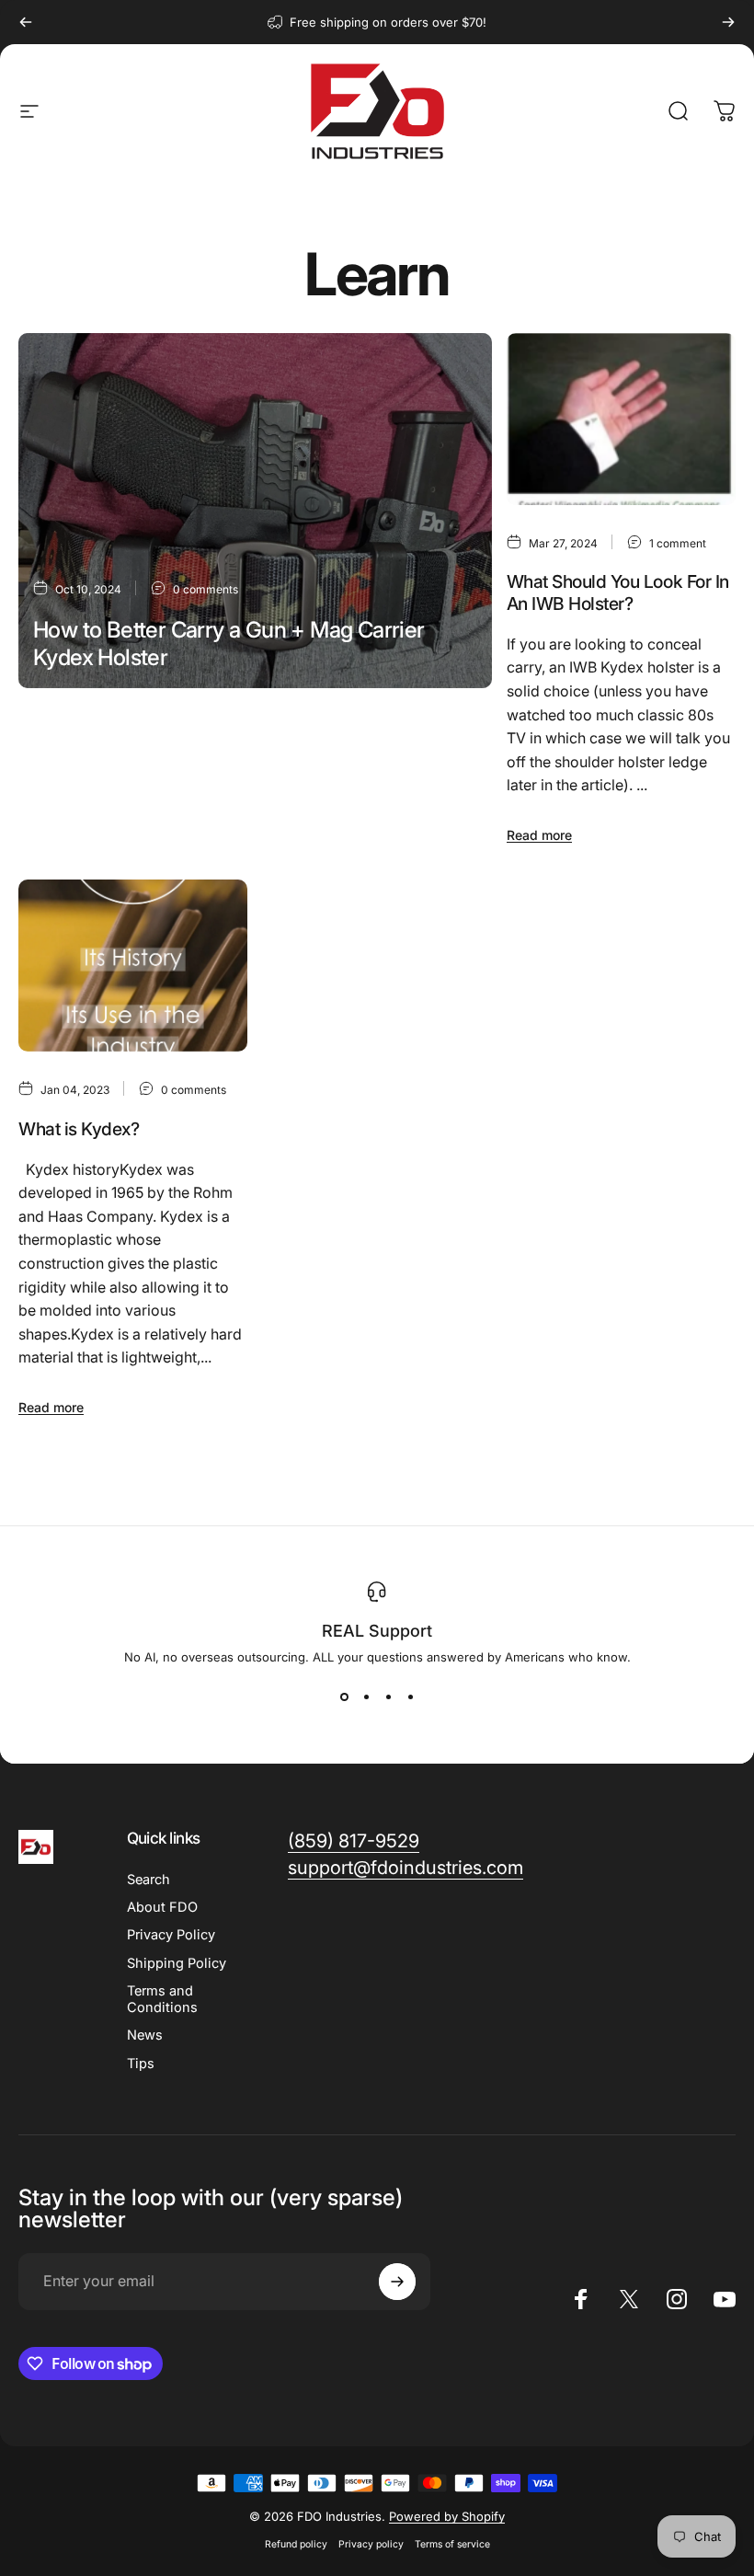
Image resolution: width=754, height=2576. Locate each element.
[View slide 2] (366, 1697)
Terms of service (452, 2544)
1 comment (678, 543)
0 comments (206, 589)
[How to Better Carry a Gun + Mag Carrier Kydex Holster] (255, 511)
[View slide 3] (388, 1697)
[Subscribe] (397, 2282)
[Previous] (26, 22)
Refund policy (296, 2544)
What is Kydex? (79, 1129)
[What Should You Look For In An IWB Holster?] (621, 419)
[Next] (728, 22)
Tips (141, 2064)
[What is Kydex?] (133, 966)
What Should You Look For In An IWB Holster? (618, 592)
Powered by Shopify (447, 2516)
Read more (66, 798)
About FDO (162, 1907)
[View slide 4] (410, 1697)
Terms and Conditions (162, 1999)
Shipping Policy (177, 1963)
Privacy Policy (171, 1935)
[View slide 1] (344, 1697)
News (145, 2035)
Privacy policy (371, 2544)
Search (149, 1880)
